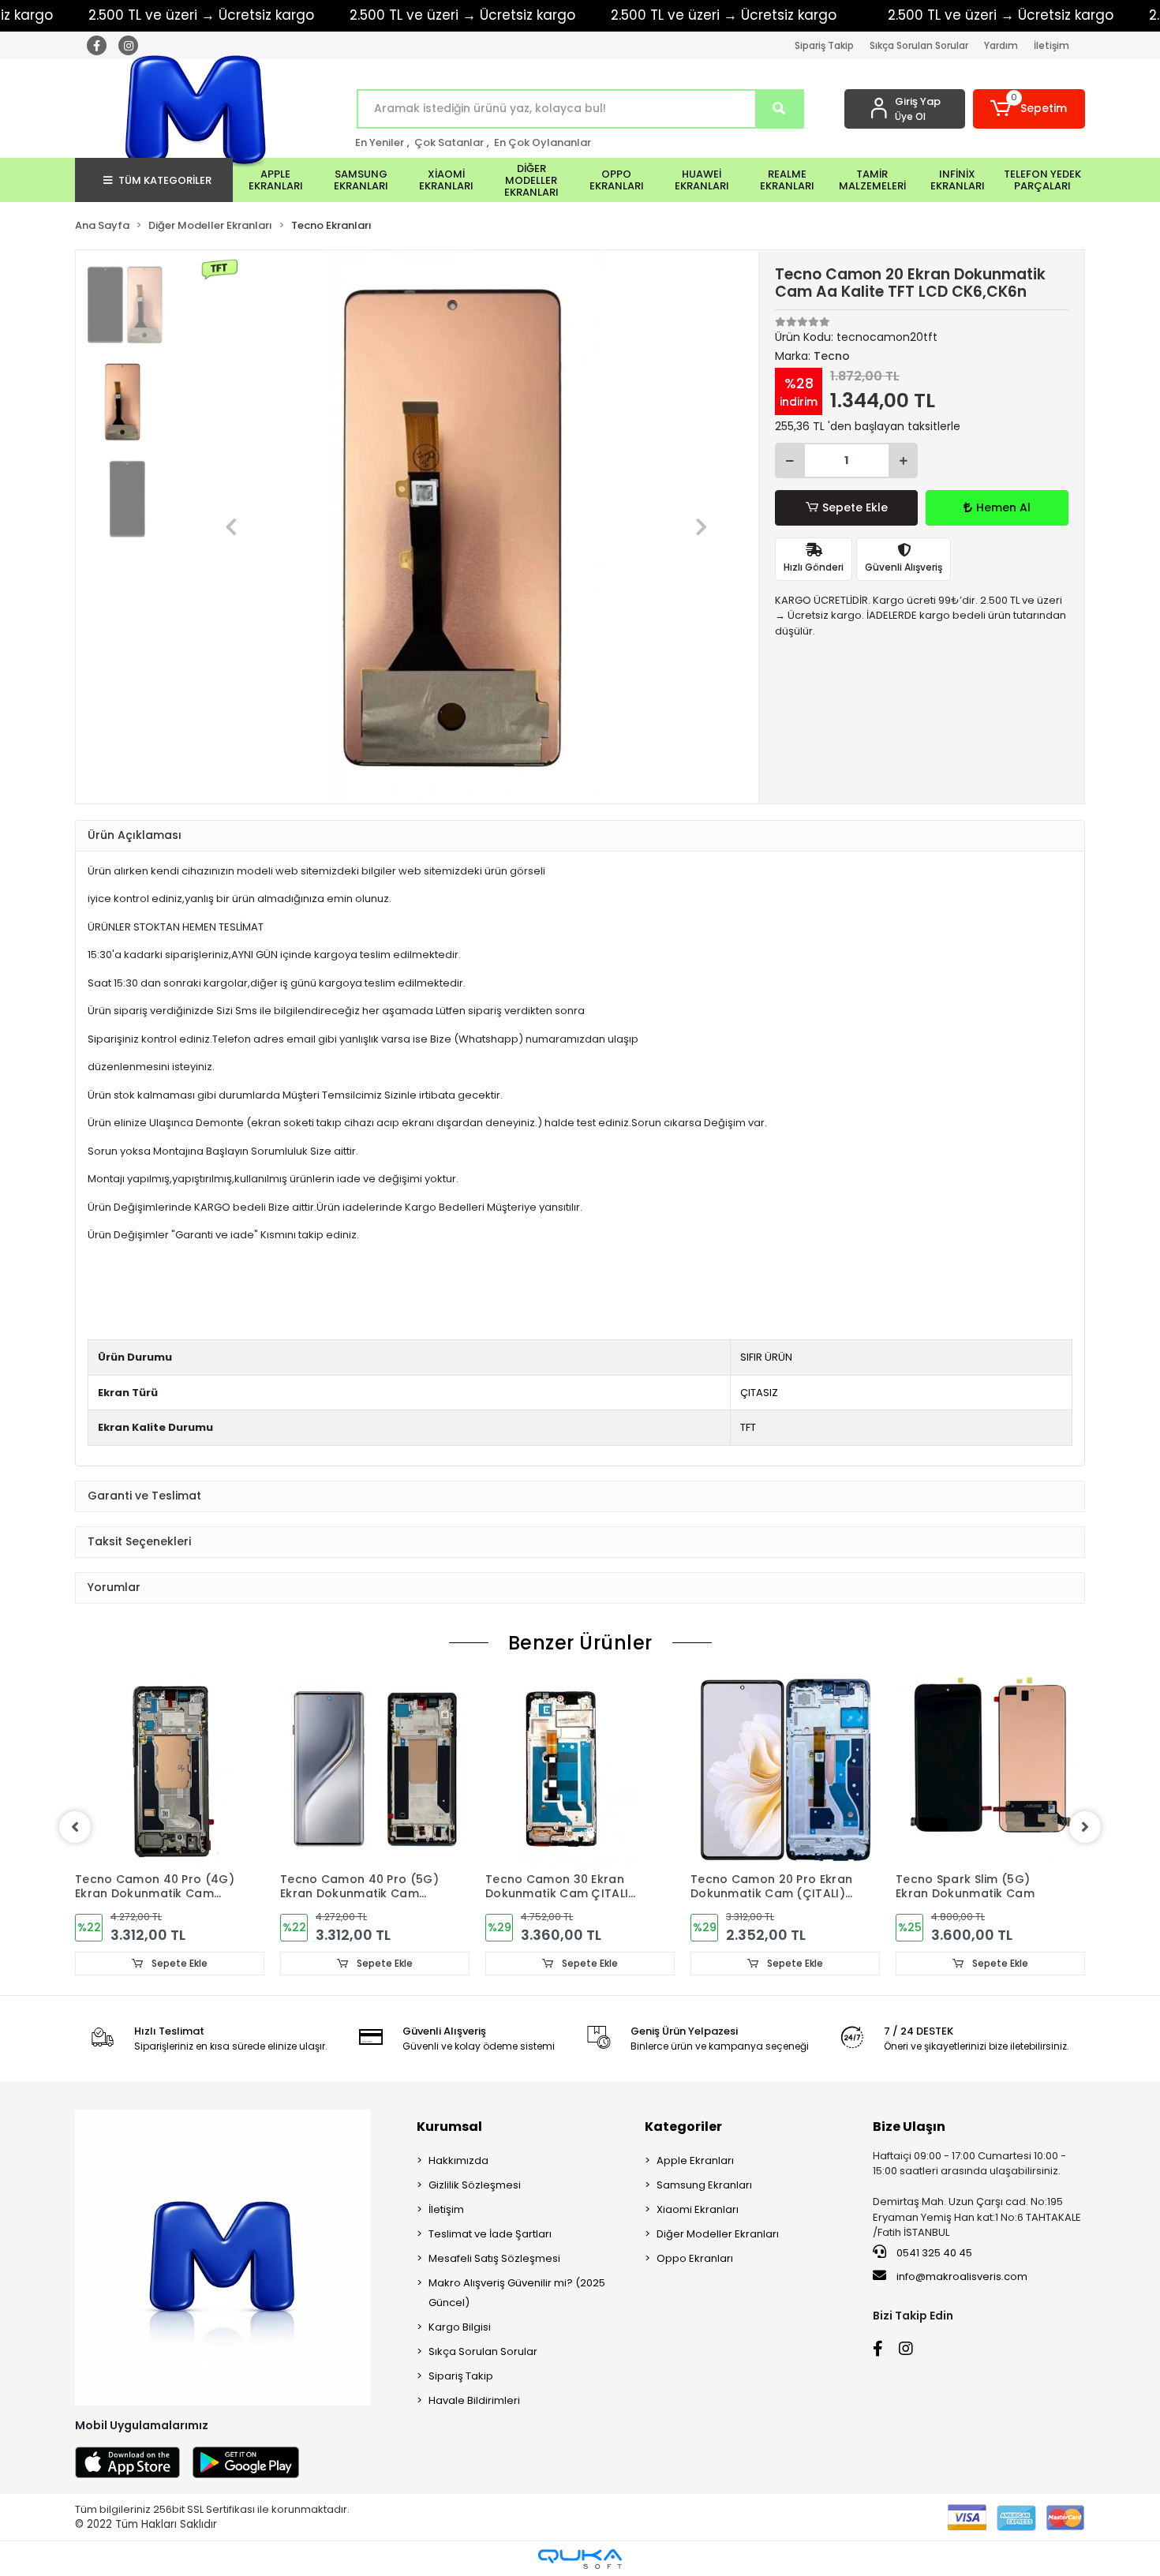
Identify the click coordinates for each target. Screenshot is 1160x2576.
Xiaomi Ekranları (698, 2209)
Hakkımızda (458, 2160)
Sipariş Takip (824, 45)
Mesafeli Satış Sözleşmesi (494, 2258)
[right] (1085, 1827)
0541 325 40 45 (933, 2253)
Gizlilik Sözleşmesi (475, 2185)
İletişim (1051, 45)
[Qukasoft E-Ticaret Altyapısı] (580, 2559)
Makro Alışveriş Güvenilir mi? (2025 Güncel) (517, 2293)
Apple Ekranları (695, 2160)
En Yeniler (380, 142)
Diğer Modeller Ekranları (718, 2234)
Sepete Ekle (855, 507)
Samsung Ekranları (704, 2185)
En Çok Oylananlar (543, 142)
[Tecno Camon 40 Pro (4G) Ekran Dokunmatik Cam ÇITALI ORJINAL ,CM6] (170, 1769)
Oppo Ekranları (695, 2258)
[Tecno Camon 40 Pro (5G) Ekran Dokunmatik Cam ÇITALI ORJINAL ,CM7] (375, 1769)
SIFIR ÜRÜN (766, 1357)
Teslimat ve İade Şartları (490, 2234)
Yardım (1001, 45)
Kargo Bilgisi (460, 2327)
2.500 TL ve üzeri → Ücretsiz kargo (462, 15)
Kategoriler (683, 2127)
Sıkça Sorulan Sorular (919, 45)
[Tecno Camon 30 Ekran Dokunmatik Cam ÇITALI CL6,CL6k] (580, 1769)
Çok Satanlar (449, 142)
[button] (1029, 109)
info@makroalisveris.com (962, 2276)
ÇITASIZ (759, 1393)
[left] (75, 1827)
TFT (748, 1427)
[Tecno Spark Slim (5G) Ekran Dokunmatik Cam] (990, 1769)
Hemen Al (1003, 507)
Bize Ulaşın (909, 2127)
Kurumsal (449, 2127)
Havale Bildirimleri (474, 2400)
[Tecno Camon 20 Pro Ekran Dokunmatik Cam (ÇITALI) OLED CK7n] (785, 1769)
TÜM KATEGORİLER (165, 180)
